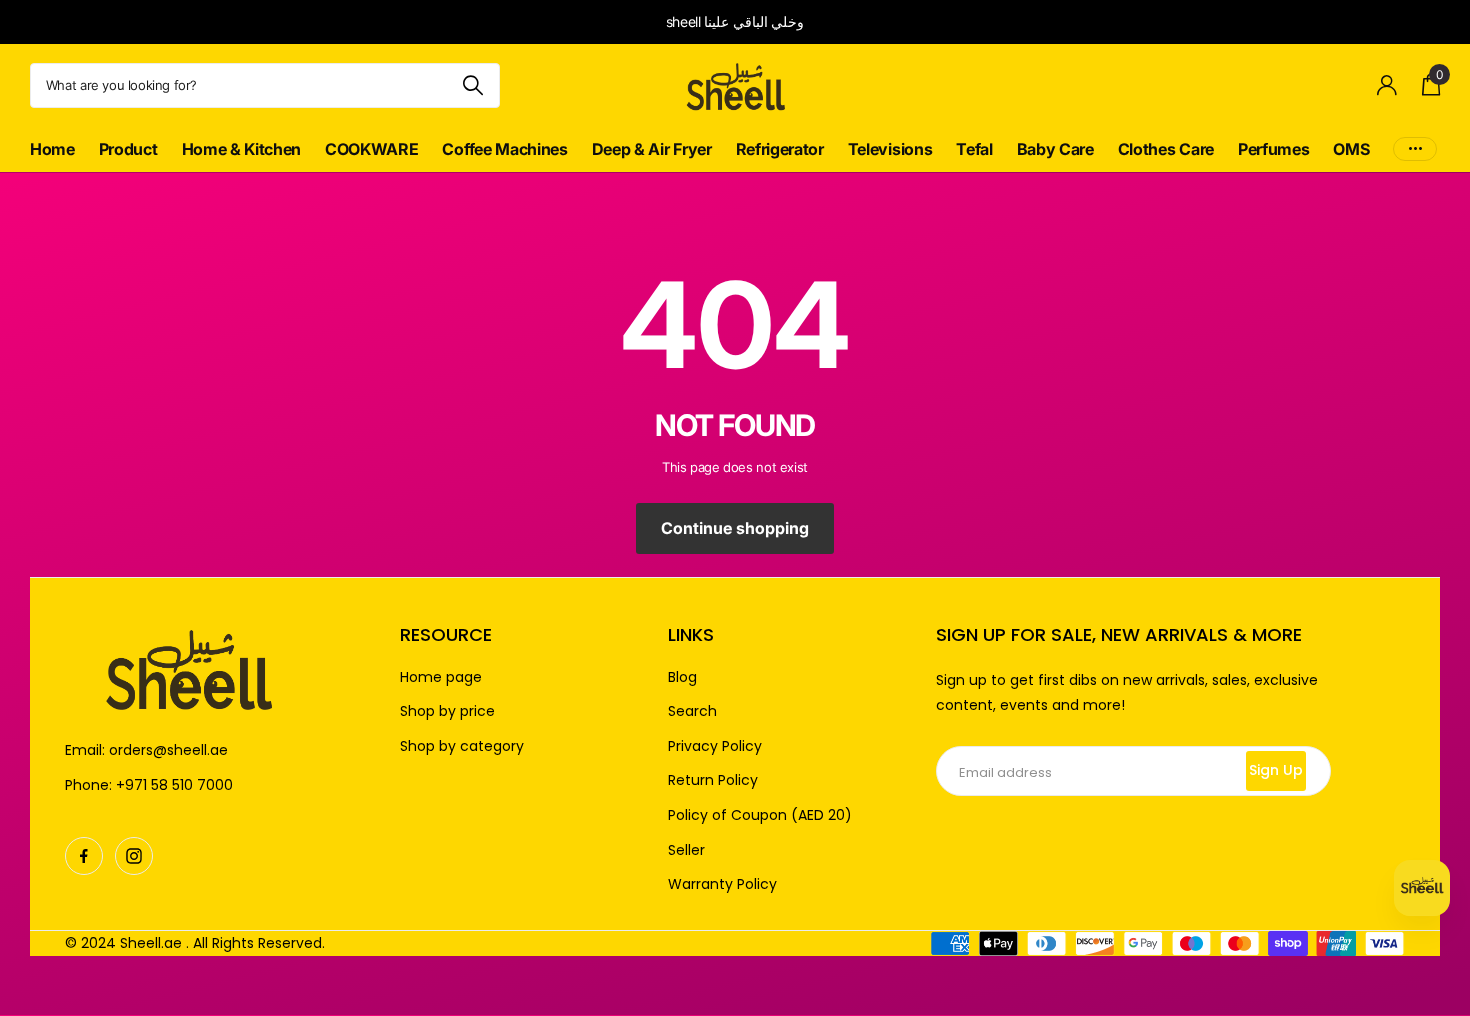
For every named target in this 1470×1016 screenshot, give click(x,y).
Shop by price (447, 711)
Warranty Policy (722, 884)
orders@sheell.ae (168, 750)
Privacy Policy (715, 746)
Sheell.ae (151, 943)
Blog (682, 677)
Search (692, 711)
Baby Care (1055, 149)
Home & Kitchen (242, 149)
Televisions (890, 149)
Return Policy (713, 780)
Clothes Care (1166, 149)
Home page (441, 677)
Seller (686, 850)
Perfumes (1273, 149)
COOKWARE (371, 149)
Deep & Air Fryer (652, 149)
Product (128, 149)
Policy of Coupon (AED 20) (760, 815)
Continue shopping (735, 528)
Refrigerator (780, 149)
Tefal (974, 149)
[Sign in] (1387, 85)
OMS (1351, 149)
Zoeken (472, 85)
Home (52, 149)
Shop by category (462, 746)
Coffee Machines (504, 149)
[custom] (84, 856)
